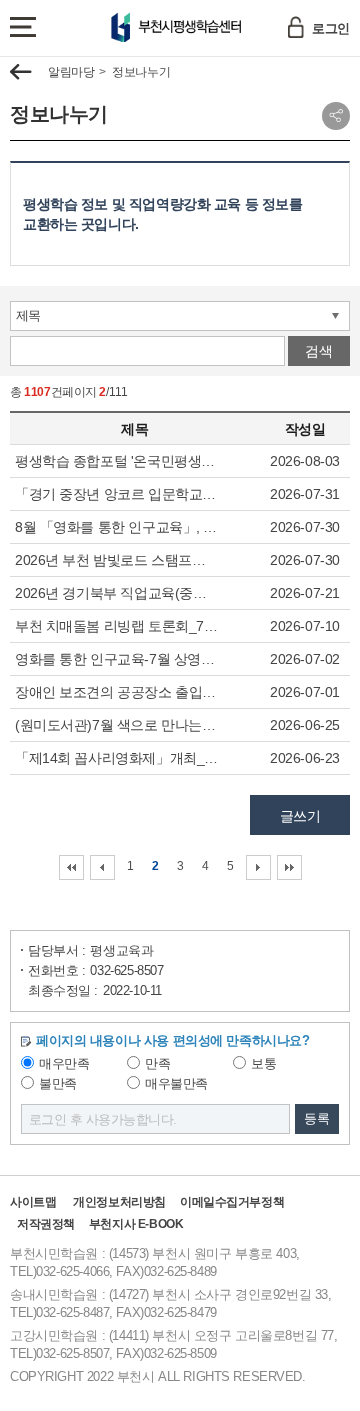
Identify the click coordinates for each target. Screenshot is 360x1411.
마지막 (289, 867)
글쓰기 (300, 816)
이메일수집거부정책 (232, 1202)
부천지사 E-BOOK (136, 1224)
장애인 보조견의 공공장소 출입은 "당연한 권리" (117, 692)
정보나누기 (141, 72)
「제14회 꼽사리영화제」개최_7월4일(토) (117, 758)
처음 (71, 867)
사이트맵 (33, 1202)
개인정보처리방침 (119, 1202)
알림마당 (71, 72)
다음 (258, 867)
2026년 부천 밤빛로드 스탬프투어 (117, 560)
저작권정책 (46, 1224)
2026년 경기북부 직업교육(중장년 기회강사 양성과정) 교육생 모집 (117, 593)
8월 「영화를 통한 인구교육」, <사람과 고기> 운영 (117, 527)
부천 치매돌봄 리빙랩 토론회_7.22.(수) (117, 626)
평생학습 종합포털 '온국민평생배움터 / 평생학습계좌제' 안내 (117, 461)
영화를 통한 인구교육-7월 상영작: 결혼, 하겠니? (117, 659)
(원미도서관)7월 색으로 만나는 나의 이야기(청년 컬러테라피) (117, 725)
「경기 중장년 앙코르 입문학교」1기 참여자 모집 (117, 494)
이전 (102, 867)
